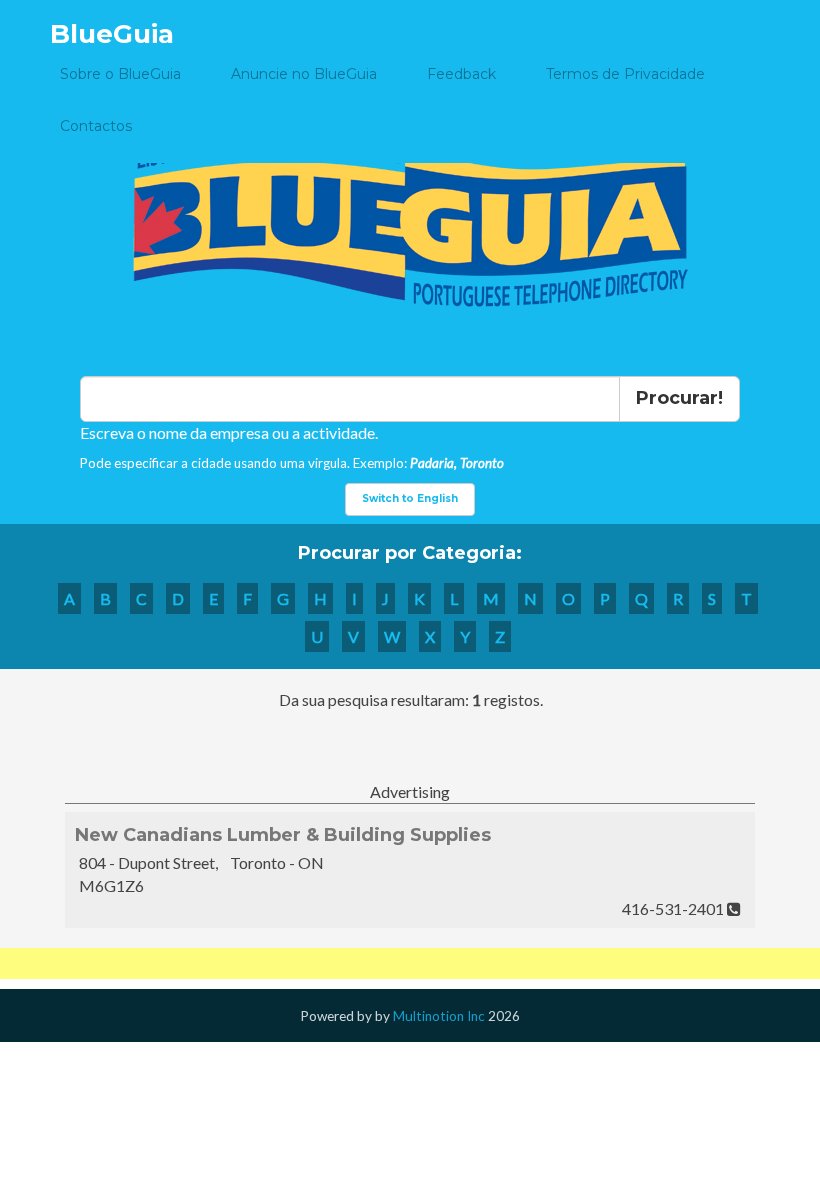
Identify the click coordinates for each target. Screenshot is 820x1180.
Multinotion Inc (439, 1016)
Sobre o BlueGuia (120, 74)
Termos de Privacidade (625, 74)
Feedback (461, 74)
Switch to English (410, 498)
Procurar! (679, 398)
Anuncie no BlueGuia (304, 74)
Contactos (96, 126)
